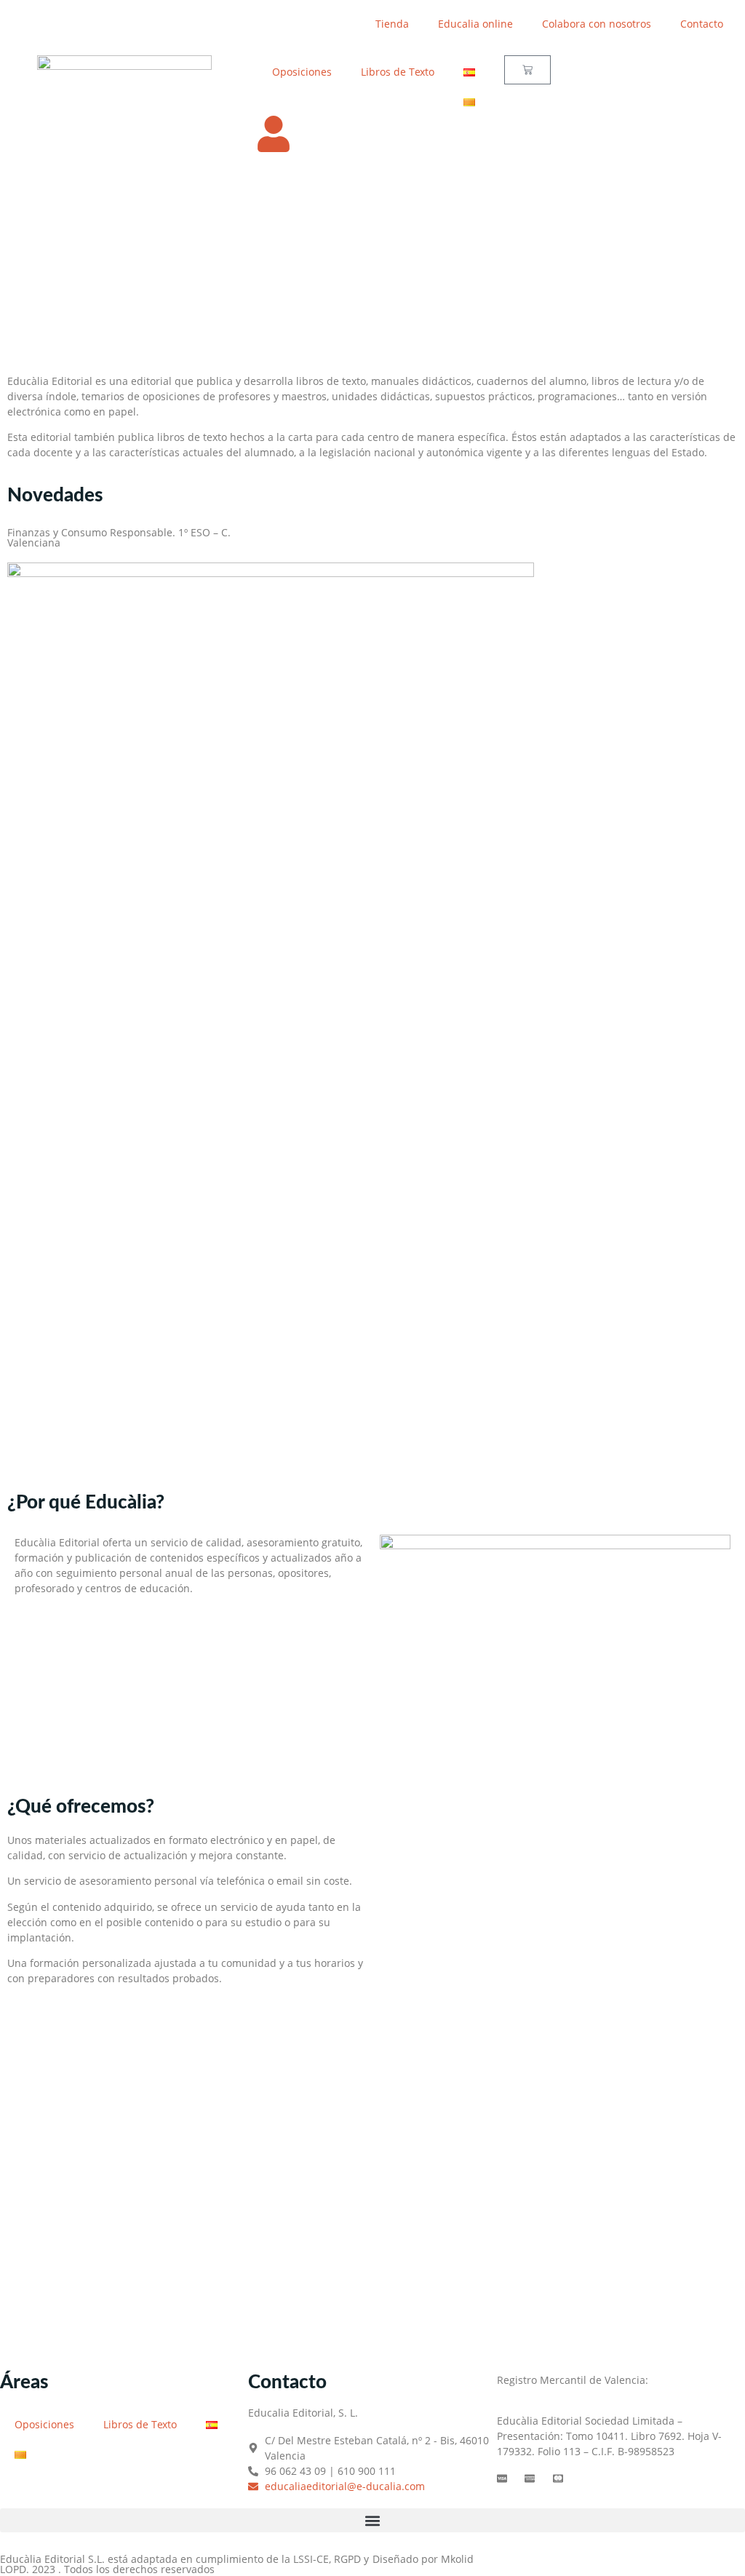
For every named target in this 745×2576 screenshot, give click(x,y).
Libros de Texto (398, 72)
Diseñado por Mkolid (423, 2559)
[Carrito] (527, 70)
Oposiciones (302, 72)
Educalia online (475, 24)
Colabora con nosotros (597, 24)
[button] (372, 2520)
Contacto (702, 24)
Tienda (392, 24)
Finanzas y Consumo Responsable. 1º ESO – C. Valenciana (119, 537)
